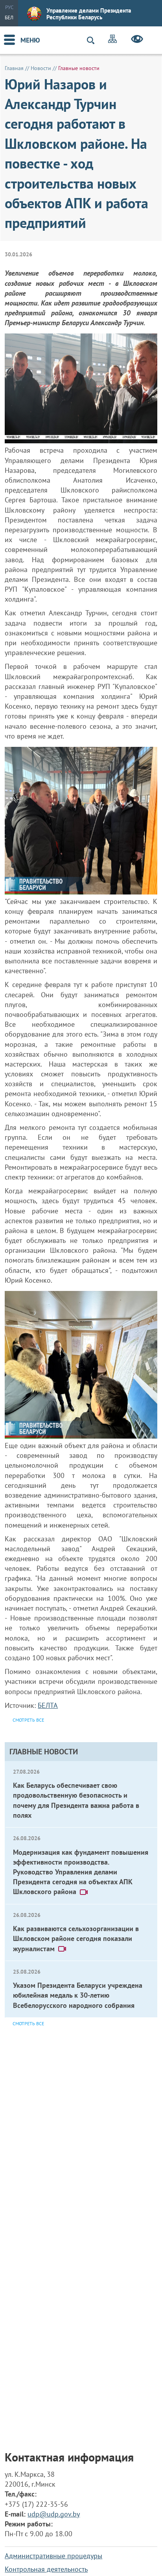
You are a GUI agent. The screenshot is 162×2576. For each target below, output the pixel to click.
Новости (41, 68)
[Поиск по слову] (94, 40)
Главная (14, 68)
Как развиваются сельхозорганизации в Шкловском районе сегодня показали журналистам (76, 1938)
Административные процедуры (53, 2556)
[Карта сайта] (112, 40)
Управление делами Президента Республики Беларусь (89, 14)
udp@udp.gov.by (54, 2514)
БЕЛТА (48, 1705)
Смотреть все (28, 2023)
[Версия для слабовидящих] (137, 40)
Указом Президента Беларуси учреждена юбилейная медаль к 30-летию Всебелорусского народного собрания (78, 1995)
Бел (9, 18)
